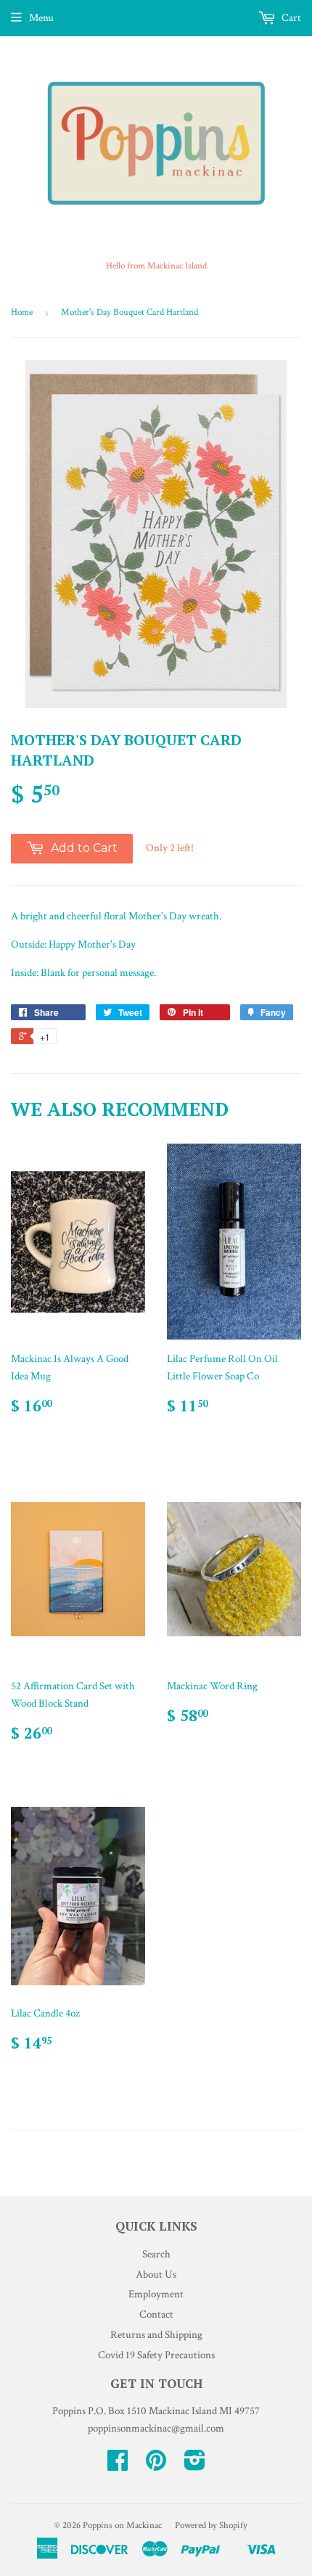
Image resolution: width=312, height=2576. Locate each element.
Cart (290, 18)
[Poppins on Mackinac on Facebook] (118, 2465)
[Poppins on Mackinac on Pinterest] (156, 2465)
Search (156, 2254)
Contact (156, 2314)
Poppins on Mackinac (122, 2526)
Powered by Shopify (211, 2526)
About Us (156, 2274)
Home (22, 312)
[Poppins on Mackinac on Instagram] (195, 2465)
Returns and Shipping (156, 2335)
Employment (156, 2294)
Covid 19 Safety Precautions (156, 2355)
